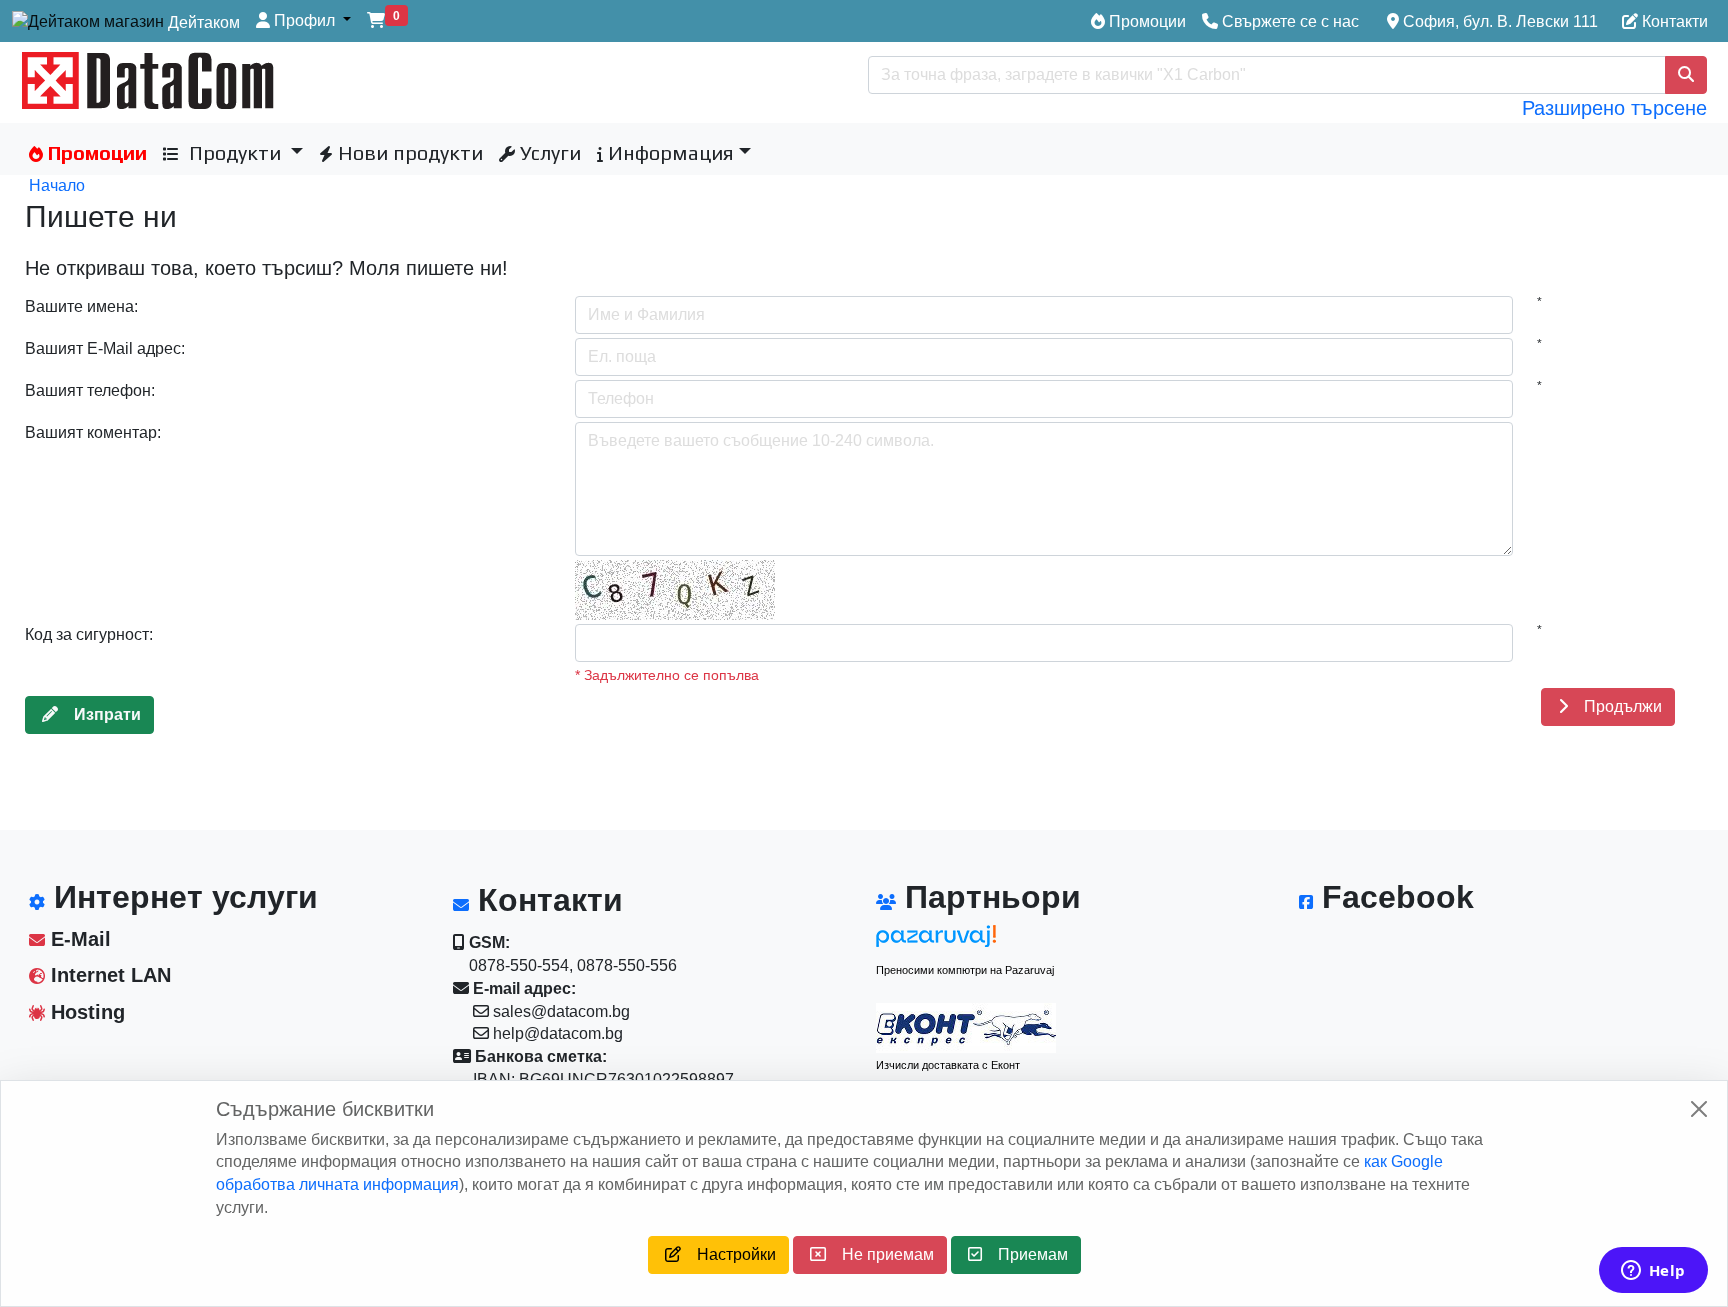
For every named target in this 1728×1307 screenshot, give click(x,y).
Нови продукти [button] (408, 152)
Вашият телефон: (90, 390)
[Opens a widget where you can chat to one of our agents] (1653, 1272)
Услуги (548, 152)
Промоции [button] (95, 152)
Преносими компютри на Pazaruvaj (965, 970)
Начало (57, 185)
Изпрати (99, 714)
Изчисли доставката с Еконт (948, 1065)
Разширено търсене (1614, 108)
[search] (1686, 75)
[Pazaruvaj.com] (966, 941)
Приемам (1025, 1254)
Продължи (1615, 706)
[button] (303, 21)
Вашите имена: (81, 306)
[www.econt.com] (966, 1028)
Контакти (1673, 21)
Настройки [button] (728, 1254)
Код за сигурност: (89, 634)
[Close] (1699, 1109)
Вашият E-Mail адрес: (105, 348)
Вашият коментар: (93, 432)
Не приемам (880, 1254)
